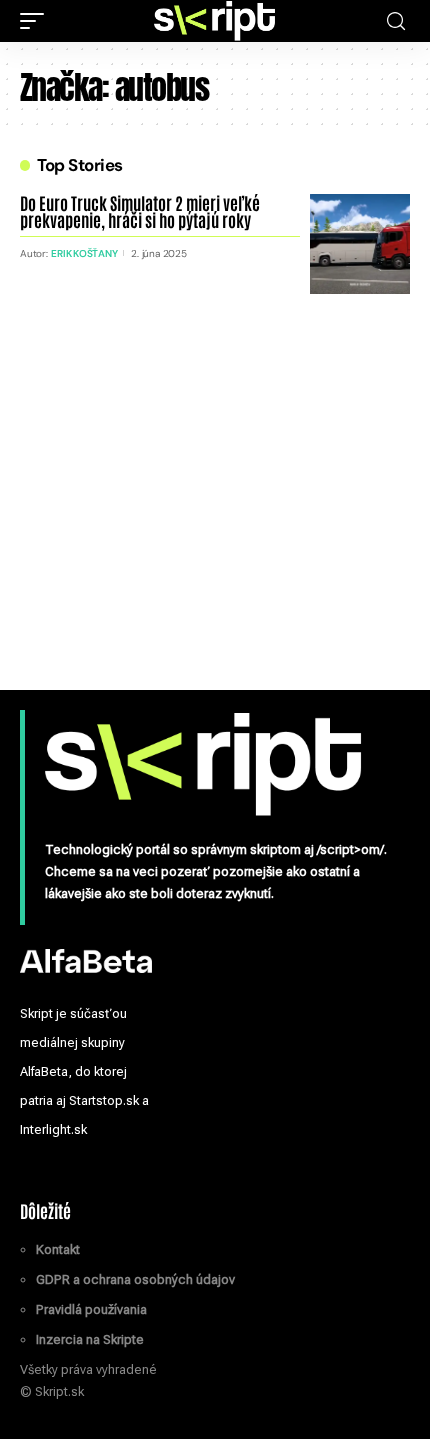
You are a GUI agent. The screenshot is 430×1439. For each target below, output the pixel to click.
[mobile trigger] (37, 21)
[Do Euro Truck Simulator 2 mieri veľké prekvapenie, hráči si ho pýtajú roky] (360, 244)
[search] (396, 21)
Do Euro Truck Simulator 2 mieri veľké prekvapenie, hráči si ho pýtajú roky (140, 210)
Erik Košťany (84, 253)
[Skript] (215, 21)
